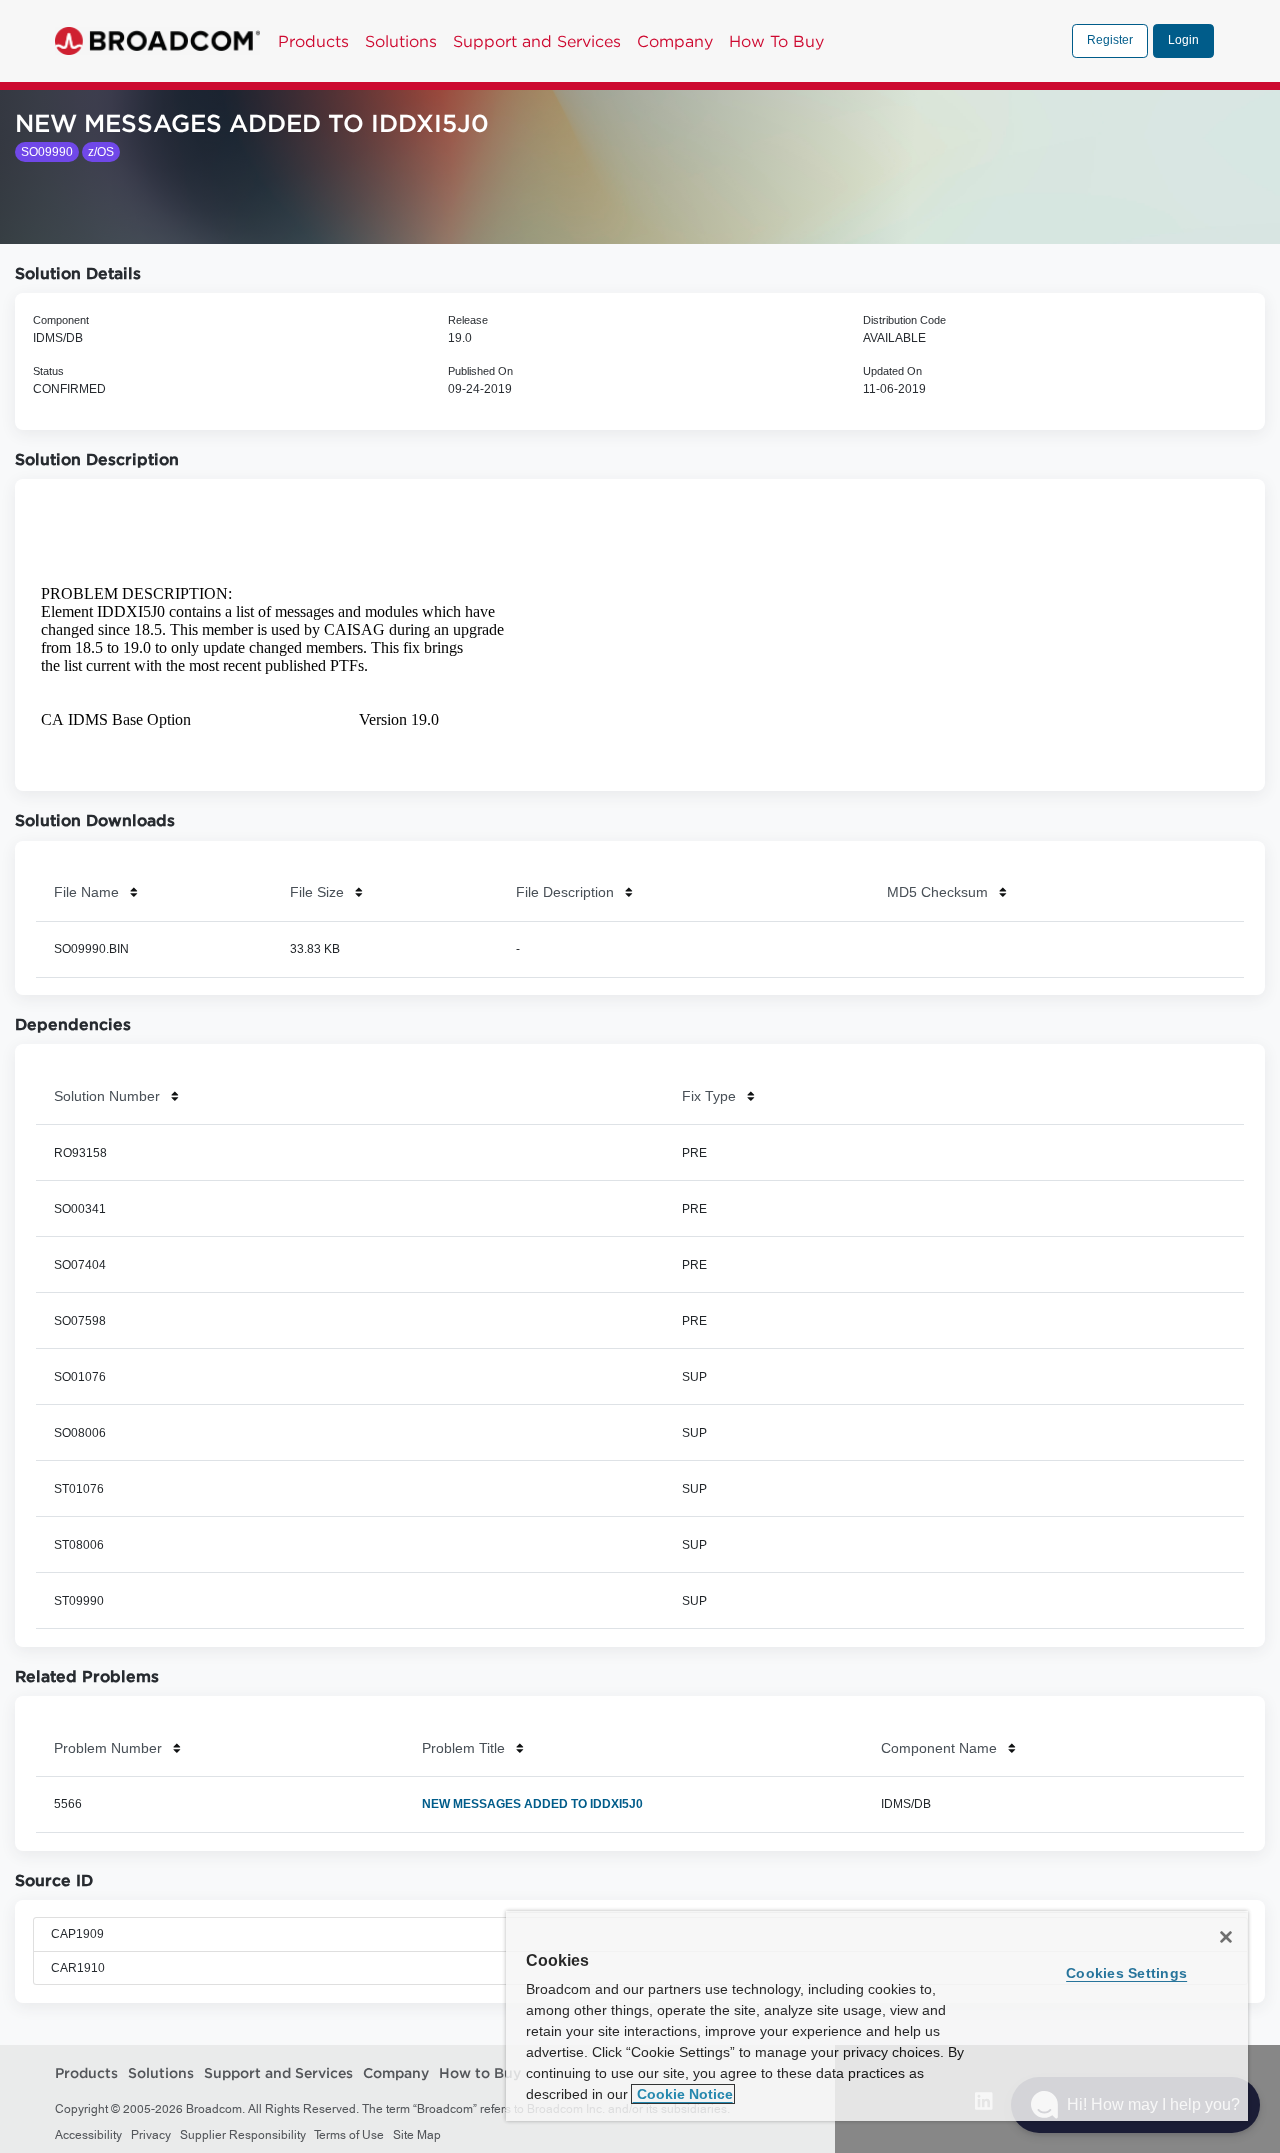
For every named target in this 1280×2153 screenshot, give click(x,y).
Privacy (151, 2135)
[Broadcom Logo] (157, 41)
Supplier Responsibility (243, 2135)
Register (1110, 40)
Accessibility (88, 2135)
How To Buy (776, 41)
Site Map (417, 2135)
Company (675, 41)
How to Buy (480, 2074)
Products (313, 41)
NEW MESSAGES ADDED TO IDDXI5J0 (532, 1804)
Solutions (401, 41)
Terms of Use (349, 2135)
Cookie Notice (683, 2094)
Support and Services (537, 41)
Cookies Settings (1126, 1973)
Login (1183, 40)
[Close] (1226, 1937)
